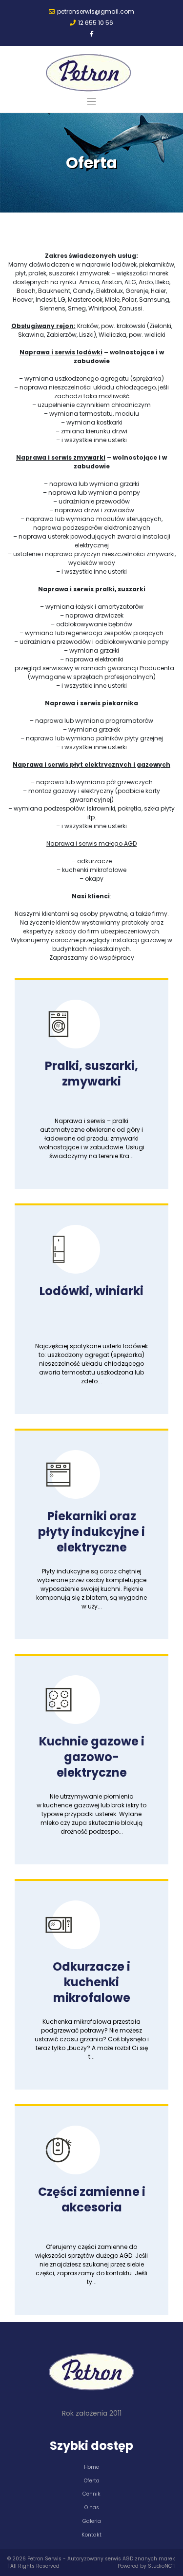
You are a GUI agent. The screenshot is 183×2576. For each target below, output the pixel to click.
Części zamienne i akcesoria (92, 2199)
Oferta (92, 2481)
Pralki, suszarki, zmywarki (91, 1074)
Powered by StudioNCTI (147, 2566)
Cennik (91, 2494)
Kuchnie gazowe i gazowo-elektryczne (92, 1757)
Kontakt (91, 2535)
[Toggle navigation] (91, 102)
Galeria (92, 2521)
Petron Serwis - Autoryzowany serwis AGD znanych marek (101, 2559)
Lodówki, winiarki (91, 1291)
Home (91, 2467)
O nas (92, 2508)
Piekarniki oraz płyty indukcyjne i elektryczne (91, 1532)
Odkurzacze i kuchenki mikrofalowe (91, 1982)
